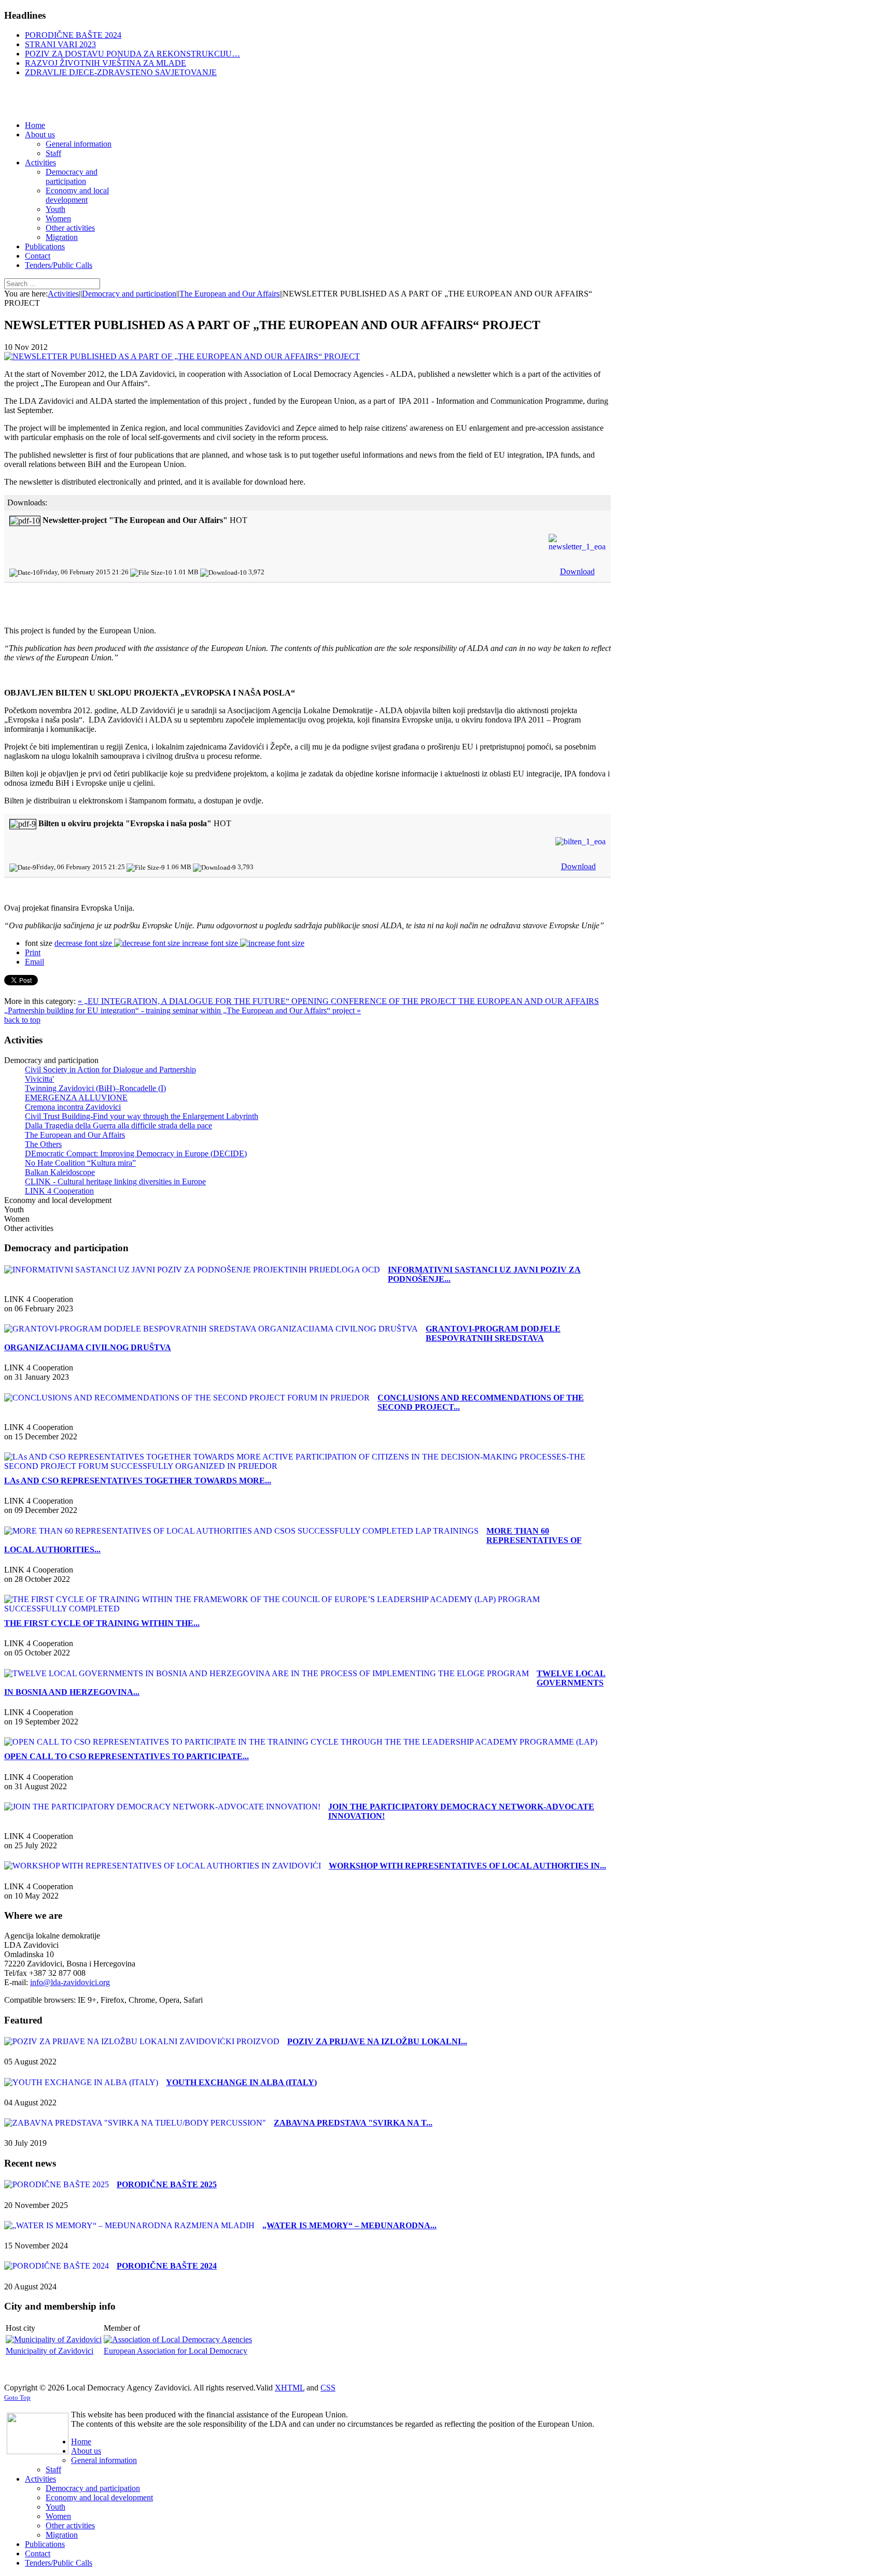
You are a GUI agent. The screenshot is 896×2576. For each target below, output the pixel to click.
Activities (63, 294)
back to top (22, 1020)
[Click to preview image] (182, 356)
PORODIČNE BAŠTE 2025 (167, 2184)
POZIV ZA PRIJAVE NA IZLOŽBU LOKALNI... (377, 2041)
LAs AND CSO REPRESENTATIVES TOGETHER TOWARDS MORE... (138, 1481)
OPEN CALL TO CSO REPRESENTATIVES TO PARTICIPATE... (127, 1756)
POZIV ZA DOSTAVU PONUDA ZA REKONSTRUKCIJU (132, 54)
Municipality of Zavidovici (50, 2351)
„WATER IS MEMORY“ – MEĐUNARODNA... (349, 2225)
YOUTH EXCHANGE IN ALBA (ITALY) (241, 2082)
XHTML (290, 2388)
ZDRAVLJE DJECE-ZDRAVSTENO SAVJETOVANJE (121, 72)
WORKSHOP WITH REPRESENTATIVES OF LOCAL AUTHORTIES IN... (467, 1866)
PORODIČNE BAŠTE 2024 (73, 35)
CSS (328, 2388)
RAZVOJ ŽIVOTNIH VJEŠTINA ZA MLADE (106, 63)
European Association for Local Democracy (176, 2351)
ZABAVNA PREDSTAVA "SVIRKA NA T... (353, 2123)
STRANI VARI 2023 (60, 44)
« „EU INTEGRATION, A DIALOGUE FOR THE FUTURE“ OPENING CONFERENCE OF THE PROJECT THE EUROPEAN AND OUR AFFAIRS (338, 1001)
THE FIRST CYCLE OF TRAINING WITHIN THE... (102, 1623)
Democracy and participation (129, 294)
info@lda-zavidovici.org (70, 1982)
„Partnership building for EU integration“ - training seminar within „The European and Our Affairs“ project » (183, 1010)
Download (577, 571)
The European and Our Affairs (229, 294)
